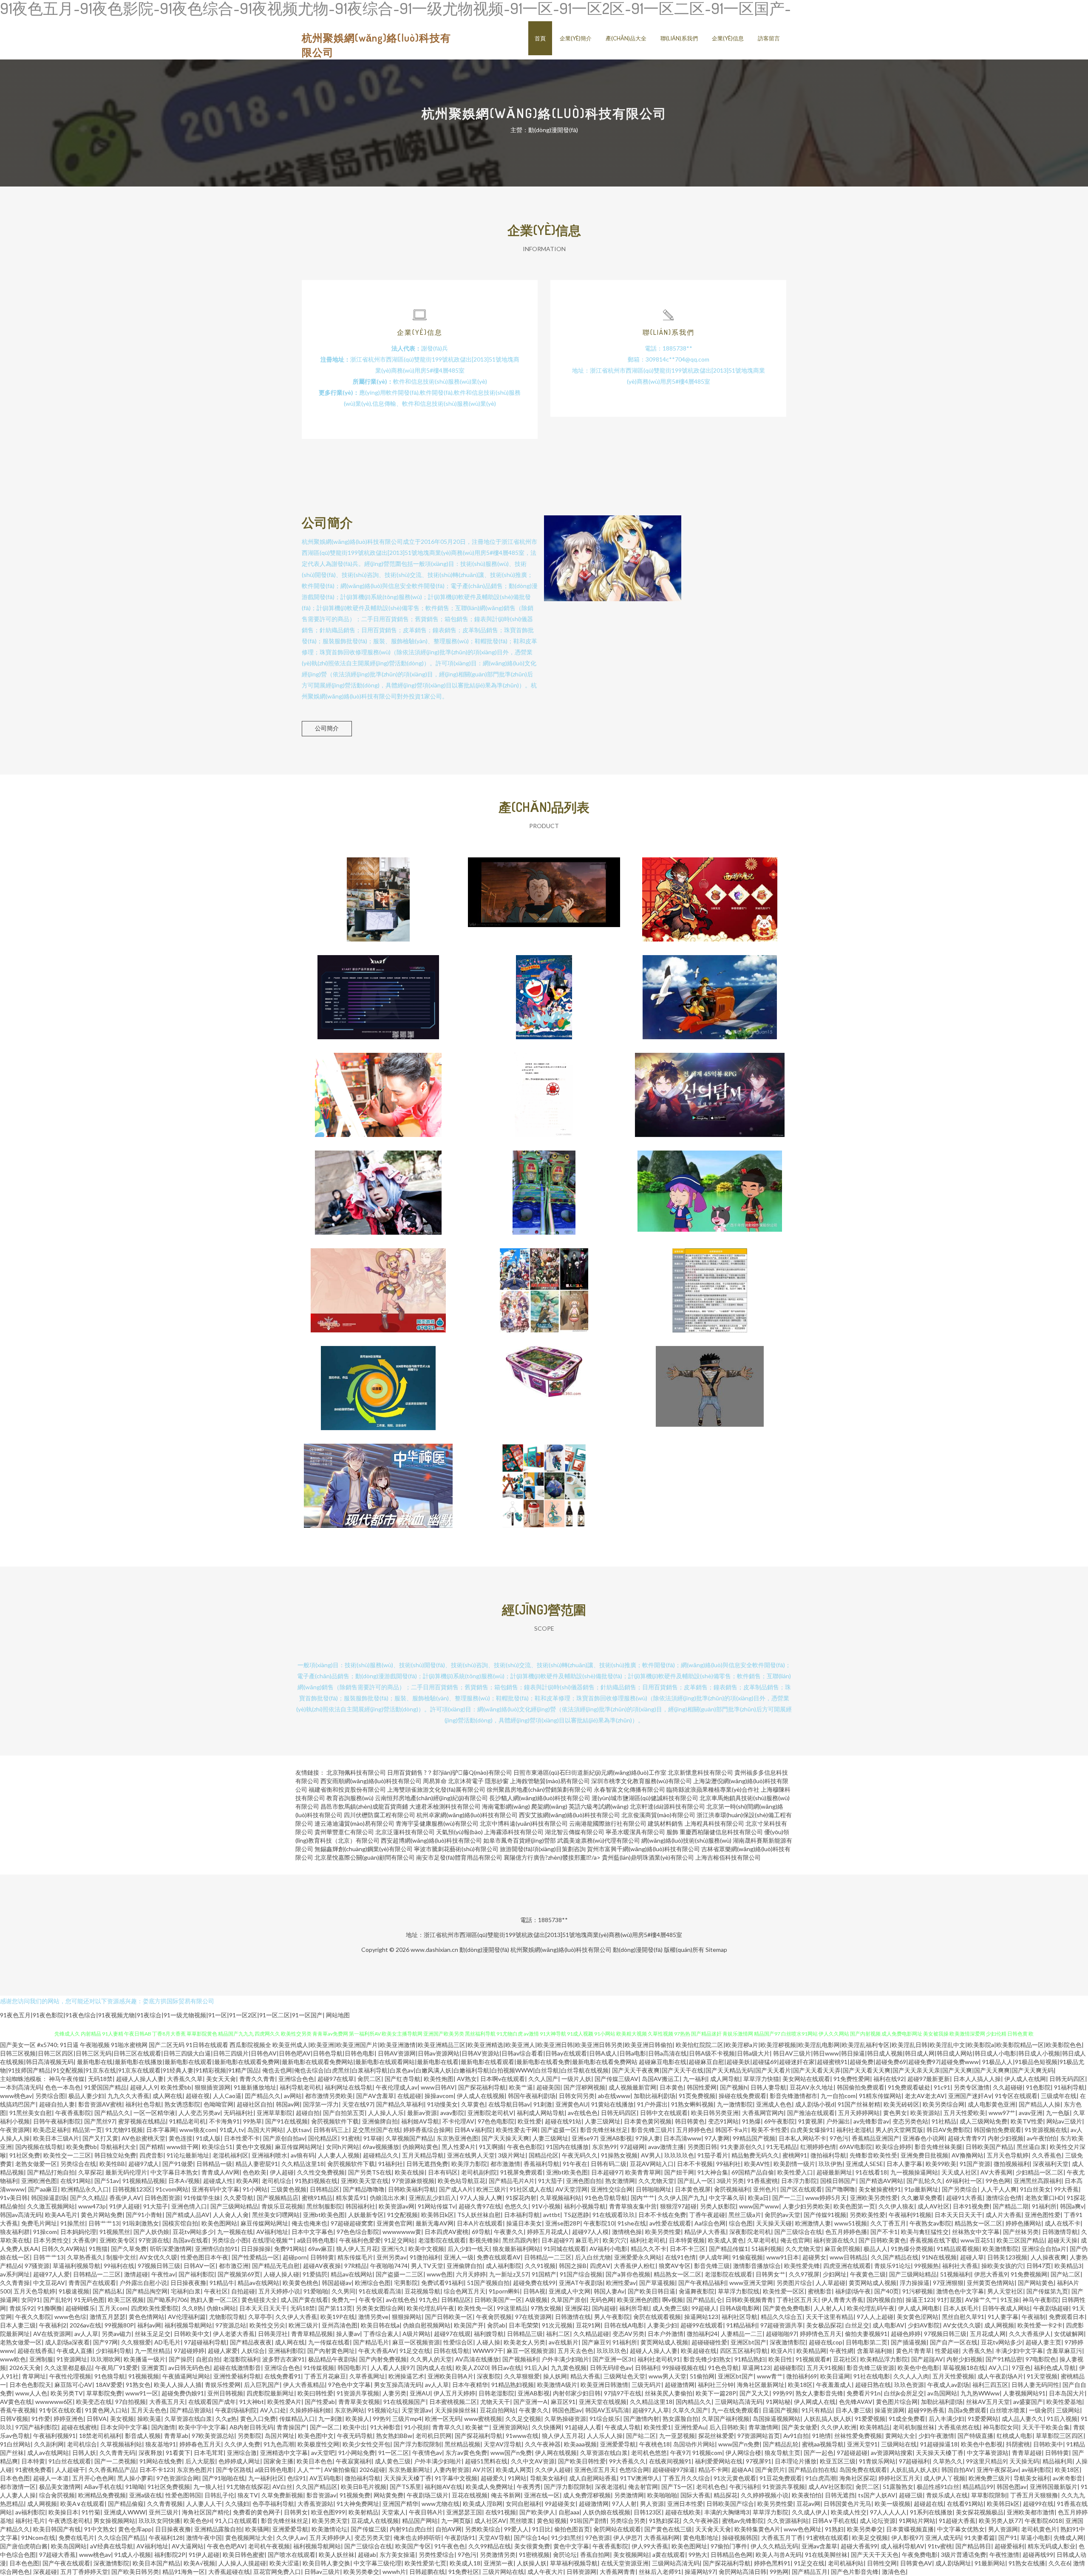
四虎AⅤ (600, 2266)
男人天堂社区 (1005, 2291)
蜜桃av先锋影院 (743, 2521)
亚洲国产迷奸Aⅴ (970, 2096)
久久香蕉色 (1047, 2155)
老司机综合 (277, 2181)
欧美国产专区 (413, 2546)
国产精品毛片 (371, 2342)
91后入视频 (1062, 2419)
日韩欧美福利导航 (412, 2189)
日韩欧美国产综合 (730, 2504)
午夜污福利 (744, 2487)
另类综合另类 (628, 2521)
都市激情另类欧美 (329, 2096)
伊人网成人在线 (815, 2402)
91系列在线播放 (931, 2512)
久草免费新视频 (282, 2495)
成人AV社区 (934, 2206)
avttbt (552, 2215)
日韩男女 (296, 2512)
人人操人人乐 (386, 2113)
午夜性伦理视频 (70, 2376)
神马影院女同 (1001, 2427)
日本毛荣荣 (524, 2325)
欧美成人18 (465, 2563)
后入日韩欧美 (727, 2427)
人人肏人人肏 (231, 2215)
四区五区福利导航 (744, 2351)
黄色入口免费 (258, 2419)
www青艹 (770, 2376)
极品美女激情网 (60, 2487)
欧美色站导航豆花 (462, 2181)
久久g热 (226, 2419)
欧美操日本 (63, 2512)
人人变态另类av (199, 2113)
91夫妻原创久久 (742, 2147)
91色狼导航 (110, 2376)
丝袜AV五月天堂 (988, 2402)
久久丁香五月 (888, 2223)
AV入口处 (273, 2410)
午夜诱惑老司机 (69, 2521)
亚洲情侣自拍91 (216, 2249)
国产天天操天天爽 (505, 2138)
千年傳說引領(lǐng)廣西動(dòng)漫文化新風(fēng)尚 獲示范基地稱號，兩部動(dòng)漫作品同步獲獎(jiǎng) (710, 1186)
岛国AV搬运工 (661, 2079)
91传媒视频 (319, 2368)
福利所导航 (634, 2308)
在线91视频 (501, 2512)
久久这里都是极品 (68, 2368)
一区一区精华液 (154, 2113)
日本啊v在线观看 (503, 2079)
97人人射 (624, 2504)
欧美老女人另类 (524, 2342)
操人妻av (348, 2334)
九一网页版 (456, 2521)
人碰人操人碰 (281, 2274)
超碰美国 (548, 2087)
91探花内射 (521, 2198)
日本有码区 (443, 2172)
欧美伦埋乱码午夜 (431, 2308)
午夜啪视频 (95, 2045)
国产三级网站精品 (234, 2206)
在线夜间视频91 (670, 2461)
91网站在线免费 (161, 2461)
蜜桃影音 (820, 2291)
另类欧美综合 (483, 2529)
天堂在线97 (357, 2104)
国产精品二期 (1011, 2206)
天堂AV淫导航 (503, 2444)
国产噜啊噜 (840, 2189)
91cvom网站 (172, 2189)
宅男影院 (406, 2283)
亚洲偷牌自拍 (380, 2121)
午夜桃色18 (654, 2444)
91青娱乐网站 (877, 2461)
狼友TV (248, 2495)
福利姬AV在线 (443, 2487)
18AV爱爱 (109, 2385)
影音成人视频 (143, 2436)
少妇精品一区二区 (1040, 2172)
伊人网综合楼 (743, 2453)
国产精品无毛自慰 (276, 2266)
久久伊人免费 (242, 2444)
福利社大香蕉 (960, 2266)
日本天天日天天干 (958, 2215)
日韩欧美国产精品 (989, 2147)
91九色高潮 (279, 2444)
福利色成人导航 (1055, 2368)
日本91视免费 (971, 2206)
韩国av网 (288, 2104)
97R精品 (356, 2266)
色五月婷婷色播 (846, 2232)
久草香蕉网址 (367, 2376)
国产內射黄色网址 (331, 2351)
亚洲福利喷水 (269, 2155)
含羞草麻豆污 (1064, 2351)
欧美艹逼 (521, 2087)
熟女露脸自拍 (680, 2419)
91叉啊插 (491, 2147)
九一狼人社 (208, 2487)
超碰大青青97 (966, 2138)
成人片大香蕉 (1003, 2215)
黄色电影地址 (701, 2538)
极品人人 (875, 2249)
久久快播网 (547, 2427)
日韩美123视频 (1007, 2257)
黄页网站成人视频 (873, 2283)
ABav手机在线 (103, 2487)
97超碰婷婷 (189, 2351)
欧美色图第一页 (854, 2206)
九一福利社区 (266, 2478)
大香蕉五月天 (167, 2402)
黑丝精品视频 (462, 2444)
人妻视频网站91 (1024, 2393)
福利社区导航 (739, 2317)
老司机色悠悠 (649, 2453)
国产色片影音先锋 (855, 2572)
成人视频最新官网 (632, 2087)
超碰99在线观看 (702, 2325)
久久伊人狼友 (896, 2206)
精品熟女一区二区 (978, 2223)
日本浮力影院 (799, 2181)
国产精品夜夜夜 (251, 2342)
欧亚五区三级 (838, 2461)
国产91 (1008, 2538)
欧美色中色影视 (982, 2444)
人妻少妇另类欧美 (806, 2206)
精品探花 (725, 2495)
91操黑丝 (73, 2223)
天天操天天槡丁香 (940, 2453)
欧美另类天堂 (330, 2521)
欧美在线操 (410, 2172)
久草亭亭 (260, 2317)
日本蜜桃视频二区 (453, 2402)
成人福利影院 (504, 2266)
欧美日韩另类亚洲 (715, 2113)
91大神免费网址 (358, 2504)
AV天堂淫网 (571, 2189)
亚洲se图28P (563, 2223)
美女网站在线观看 (806, 2079)
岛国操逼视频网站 (776, 2419)
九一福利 (695, 2079)
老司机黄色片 (1039, 2529)
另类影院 (249, 2436)
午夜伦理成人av (397, 2087)
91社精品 (944, 2121)
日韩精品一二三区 (548, 2257)
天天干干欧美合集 (1046, 2427)
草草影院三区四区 (1060, 2436)
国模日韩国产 (838, 2181)
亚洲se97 (584, 2138)
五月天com (113, 2308)
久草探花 (90, 2172)
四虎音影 (151, 2155)
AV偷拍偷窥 (340, 2470)
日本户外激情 (666, 2334)
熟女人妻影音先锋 (819, 2393)
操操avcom (439, 2096)
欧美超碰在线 (699, 2351)
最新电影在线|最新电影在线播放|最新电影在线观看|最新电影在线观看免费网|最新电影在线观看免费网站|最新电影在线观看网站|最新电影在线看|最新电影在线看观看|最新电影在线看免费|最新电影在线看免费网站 (357, 2062)
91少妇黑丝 (567, 2538)
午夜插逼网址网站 (186, 2376)
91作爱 (41, 2419)
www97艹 (1002, 2113)
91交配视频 (402, 2215)
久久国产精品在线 (895, 2257)
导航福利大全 (118, 2147)
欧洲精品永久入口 (85, 2189)
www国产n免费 (739, 2444)
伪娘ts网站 (221, 2308)
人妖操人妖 (532, 2563)
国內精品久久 (694, 2402)
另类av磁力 (116, 2334)
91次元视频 (557, 2325)
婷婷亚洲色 (68, 2419)
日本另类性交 (51, 2240)
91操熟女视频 (619, 2155)
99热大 (698, 2555)
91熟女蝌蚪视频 (692, 2104)
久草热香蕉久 (85, 2257)
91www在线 (522, 2436)
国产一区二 (325, 2427)
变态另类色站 (910, 2121)
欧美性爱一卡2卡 (1040, 2325)
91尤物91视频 (124, 2130)
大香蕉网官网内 (763, 2113)
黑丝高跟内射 (520, 2240)
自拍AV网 (449, 2529)
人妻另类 (394, 2393)
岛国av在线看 (190, 2240)
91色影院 (1038, 2087)
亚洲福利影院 (286, 2351)
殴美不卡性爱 (769, 2130)
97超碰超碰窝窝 (352, 2223)
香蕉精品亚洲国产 (875, 2138)
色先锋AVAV (856, 2402)
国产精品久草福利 (400, 2104)
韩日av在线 (506, 2368)
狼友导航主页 (782, 2453)
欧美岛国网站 (69, 2546)
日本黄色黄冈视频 (648, 2121)
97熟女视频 (546, 2308)
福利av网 (149, 2325)
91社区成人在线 (531, 2189)
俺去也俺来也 (309, 2223)
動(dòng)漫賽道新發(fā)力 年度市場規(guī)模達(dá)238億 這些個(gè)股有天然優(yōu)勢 (710, 1284)
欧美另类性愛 (663, 2232)
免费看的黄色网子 (257, 2512)
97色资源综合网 (178, 2478)
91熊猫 (98, 2249)
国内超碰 (604, 2308)
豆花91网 (588, 2325)
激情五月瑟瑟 (108, 2317)
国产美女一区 (18, 2045)
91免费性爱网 (852, 2079)
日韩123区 (648, 2512)
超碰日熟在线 (873, 2385)
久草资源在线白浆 (188, 2419)
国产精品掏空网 (147, 2291)
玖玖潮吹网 (105, 2359)
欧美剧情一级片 (794, 2164)
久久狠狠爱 (136, 2342)
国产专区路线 (234, 2470)
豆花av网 (808, 2504)
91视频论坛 (383, 2410)
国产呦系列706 (167, 2300)
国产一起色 (819, 2453)
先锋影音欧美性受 (873, 2155)
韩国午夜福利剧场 (532, 2096)
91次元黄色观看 (735, 2478)
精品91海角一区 (184, 2572)
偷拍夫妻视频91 (866, 2334)
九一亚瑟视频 (677, 2436)
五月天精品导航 (423, 2155)
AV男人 (651, 2155)
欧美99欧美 (941, 2164)
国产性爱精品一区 (255, 2257)
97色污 (839, 2138)
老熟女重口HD (1044, 2198)
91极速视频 (74, 2291)
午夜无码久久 (580, 2155)
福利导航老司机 (300, 2087)
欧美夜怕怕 (807, 2495)
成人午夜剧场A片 (1000, 2376)
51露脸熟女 (898, 2487)
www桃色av (16, 2096)
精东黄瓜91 (351, 2198)
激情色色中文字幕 (960, 2291)
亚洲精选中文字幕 (284, 2453)
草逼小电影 (1035, 2538)
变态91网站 (723, 2121)
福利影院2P (170, 2555)
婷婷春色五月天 (200, 2444)
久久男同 (343, 2291)
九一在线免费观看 (735, 2410)
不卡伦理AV (458, 2121)
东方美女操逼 (397, 2555)
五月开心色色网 (93, 2478)
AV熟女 (467, 2079)
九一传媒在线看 (329, 2342)
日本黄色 (671, 2087)
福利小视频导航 (585, 2206)
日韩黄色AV (916, 2563)
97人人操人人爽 (481, 2198)
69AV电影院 (856, 2147)
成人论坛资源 (878, 2521)
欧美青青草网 (643, 2172)
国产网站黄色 (1036, 2283)
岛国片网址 (280, 2436)
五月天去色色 (575, 2351)
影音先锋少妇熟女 (707, 2359)
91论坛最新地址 (188, 2155)
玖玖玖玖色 (679, 2155)
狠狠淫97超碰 (678, 2206)
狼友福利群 (15, 2232)
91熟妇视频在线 (316, 2181)
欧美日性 (780, 2359)
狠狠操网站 (407, 2317)
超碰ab (367, 2555)
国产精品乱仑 (704, 2300)
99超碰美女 (560, 2504)
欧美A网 (247, 2181)
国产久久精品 (88, 2198)
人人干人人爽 (999, 2189)
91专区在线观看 (1016, 2096)
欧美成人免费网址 (490, 2487)
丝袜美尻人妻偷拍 (669, 2393)
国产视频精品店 (278, 2198)
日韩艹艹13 (104, 2223)
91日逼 (69, 2045)
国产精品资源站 (191, 2410)
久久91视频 (540, 2266)
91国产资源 (975, 2164)
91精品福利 (742, 2325)
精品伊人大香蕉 (705, 2232)
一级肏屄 (1041, 2410)
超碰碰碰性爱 (709, 2342)
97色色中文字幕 (349, 2385)
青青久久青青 (257, 2079)
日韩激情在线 (573, 2317)
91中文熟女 (99, 2529)
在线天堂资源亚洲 (625, 2563)
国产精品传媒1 (728, 2249)
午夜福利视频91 (54, 2436)
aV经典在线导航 (112, 2546)
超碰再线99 (1038, 2555)
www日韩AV (438, 2087)
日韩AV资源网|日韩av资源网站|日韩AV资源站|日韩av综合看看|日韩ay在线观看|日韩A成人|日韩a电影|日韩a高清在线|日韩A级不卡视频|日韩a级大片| (575, 2053)
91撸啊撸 (50, 2308)
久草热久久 (948, 2461)
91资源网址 (72, 2359)
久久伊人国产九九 (682, 2198)
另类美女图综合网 (380, 2308)
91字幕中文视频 (456, 2478)
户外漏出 (838, 2121)
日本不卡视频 (695, 2164)
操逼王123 (920, 2300)
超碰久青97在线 (480, 2206)
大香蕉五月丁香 (782, 2538)
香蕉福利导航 (541, 2164)
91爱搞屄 (315, 2274)
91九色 (428, 2300)
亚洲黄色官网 (394, 2223)
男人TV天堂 (427, 2266)
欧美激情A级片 (557, 2385)
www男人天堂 (667, 2376)
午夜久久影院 (33, 2317)
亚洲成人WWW (125, 2512)
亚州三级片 (164, 2512)
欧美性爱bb (176, 2087)
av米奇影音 (1068, 2478)
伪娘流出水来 (388, 2198)
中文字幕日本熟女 (174, 2172)
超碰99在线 (1038, 2504)
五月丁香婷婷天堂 (84, 2572)
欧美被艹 (477, 2427)
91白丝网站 (15, 2444)
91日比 (541, 2529)
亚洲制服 (41, 2359)
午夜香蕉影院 (73, 2113)
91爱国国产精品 (105, 2087)
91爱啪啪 (316, 2291)
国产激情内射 (641, 2419)
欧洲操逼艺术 (406, 2376)
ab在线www (614, 2096)
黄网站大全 (900, 2436)
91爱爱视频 (870, 2419)
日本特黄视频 (687, 2240)
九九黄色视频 (569, 2368)
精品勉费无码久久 (755, 2155)
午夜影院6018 (1043, 2521)
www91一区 (142, 2393)
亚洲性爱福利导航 (237, 2376)
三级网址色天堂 (624, 2376)
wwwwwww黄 (402, 2232)
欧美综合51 (217, 2147)
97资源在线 (154, 2240)
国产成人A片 (456, 2189)
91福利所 (1044, 2206)
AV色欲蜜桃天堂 (143, 2138)
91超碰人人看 (583, 2427)
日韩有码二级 (609, 2164)
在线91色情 (680, 2257)
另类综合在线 (78, 2164)
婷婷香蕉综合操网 (427, 2130)
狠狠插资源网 (212, 2087)
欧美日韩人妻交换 (326, 2563)
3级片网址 (512, 2155)
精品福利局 (1057, 2461)
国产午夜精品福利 (702, 2283)
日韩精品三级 (525, 2334)
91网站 (517, 2478)
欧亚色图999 (328, 2512)
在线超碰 (409, 2096)
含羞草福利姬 (875, 2351)
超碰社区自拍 (255, 2104)
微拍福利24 (702, 2334)
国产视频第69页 (239, 2274)
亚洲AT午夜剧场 (581, 2283)
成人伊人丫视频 (944, 2478)
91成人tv (232, 2130)
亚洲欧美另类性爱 (874, 2198)
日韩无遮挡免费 (427, 2164)
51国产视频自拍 (488, 2283)
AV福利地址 (272, 2232)
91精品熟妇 (750, 2359)
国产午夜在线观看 (66, 2563)
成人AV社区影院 (830, 2487)
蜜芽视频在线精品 (142, 2121)
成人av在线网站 (48, 2453)
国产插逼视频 (909, 2342)
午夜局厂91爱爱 (116, 2368)
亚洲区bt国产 (748, 2342)
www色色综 (70, 2317)
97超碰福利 (914, 2461)
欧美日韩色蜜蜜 (244, 2555)
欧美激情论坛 (329, 2529)
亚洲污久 (393, 2249)
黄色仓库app (135, 2529)
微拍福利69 (802, 2376)
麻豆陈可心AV (73, 2385)
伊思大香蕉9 (991, 2274)
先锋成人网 (1068, 2538)
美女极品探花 (824, 2325)
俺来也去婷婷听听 (417, 2538)
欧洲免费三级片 (989, 2478)
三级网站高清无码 (739, 2402)
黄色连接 (181, 2138)
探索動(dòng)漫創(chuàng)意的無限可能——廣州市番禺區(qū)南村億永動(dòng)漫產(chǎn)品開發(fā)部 (544, 1381)
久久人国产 (543, 2079)
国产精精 (151, 2147)
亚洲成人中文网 (569, 2291)
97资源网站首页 (759, 2436)
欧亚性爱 (530, 2121)
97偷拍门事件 (729, 2546)
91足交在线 (415, 2351)
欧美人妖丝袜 (337, 2555)
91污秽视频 (918, 2291)
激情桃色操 (627, 2232)
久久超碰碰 (1008, 2087)
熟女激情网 (620, 2181)
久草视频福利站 (561, 2198)
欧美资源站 (925, 2113)
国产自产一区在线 (954, 2342)
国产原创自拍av (284, 2138)
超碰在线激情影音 (237, 2368)
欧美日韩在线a (380, 2325)
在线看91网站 (965, 2504)
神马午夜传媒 (67, 2079)
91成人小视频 (133, 2555)
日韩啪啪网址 (654, 2189)
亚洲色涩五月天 (595, 2470)
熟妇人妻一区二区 (214, 2300)
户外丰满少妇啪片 (565, 2359)
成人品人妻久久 (1023, 2419)
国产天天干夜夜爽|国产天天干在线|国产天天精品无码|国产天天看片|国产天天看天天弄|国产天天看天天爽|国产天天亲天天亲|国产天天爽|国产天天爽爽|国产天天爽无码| (834, 2070)
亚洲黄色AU (572, 2104)
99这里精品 (512, 2308)
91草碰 (373, 2138)
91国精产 (544, 2274)
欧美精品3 (1068, 2266)
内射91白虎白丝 (411, 2529)
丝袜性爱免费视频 (858, 2436)
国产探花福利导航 (482, 2087)
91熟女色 (138, 2385)
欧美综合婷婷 (893, 2147)
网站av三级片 (1064, 2121)
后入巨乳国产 (262, 2385)
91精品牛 (222, 2283)
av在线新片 (564, 2342)
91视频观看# (813, 2359)
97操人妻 (648, 2138)
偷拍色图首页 (572, 2529)
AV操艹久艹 (981, 2300)
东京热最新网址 (409, 2470)
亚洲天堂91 (862, 2444)
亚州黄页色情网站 (991, 2283)
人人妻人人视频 (339, 2155)
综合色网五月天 (465, 2291)
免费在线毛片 (76, 2538)
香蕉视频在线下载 (933, 2240)
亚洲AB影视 (616, 2138)
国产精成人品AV (188, 2215)
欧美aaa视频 (580, 2444)
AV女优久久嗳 (158, 2257)
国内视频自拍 (884, 2300)
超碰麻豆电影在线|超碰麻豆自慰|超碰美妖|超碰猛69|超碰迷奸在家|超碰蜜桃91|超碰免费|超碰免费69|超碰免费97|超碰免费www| (810, 2062)
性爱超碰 (947, 2351)
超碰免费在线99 (534, 2283)
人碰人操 (488, 2342)
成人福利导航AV (902, 2546)
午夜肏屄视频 (494, 2317)
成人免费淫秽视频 (587, 2495)
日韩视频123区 (132, 2189)
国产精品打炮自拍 (51, 2172)
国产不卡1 (884, 2232)
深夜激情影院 (788, 2342)
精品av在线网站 (351, 2274)
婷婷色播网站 (1023, 2223)
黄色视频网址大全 (249, 2538)
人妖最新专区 (366, 2215)
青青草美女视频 (359, 2402)
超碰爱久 (493, 2478)
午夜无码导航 (355, 2436)
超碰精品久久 (381, 2155)
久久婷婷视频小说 (765, 2495)
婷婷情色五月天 (821, 2334)
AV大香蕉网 (996, 2172)
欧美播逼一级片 (144, 2359)
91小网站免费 (357, 2453)
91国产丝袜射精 (859, 2104)
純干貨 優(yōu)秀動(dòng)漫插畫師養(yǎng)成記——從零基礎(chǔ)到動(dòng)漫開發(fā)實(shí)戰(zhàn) (378, 1088)
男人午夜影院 (612, 2317)
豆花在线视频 (470, 2495)
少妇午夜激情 (936, 2436)
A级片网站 (416, 2334)
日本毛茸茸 (209, 2453)
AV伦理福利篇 (187, 2317)
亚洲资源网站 (510, 2427)
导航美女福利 (548, 2478)
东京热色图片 (195, 2470)
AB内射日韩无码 (251, 2427)
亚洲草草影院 (275, 2113)
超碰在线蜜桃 (79, 2427)
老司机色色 (711, 2487)
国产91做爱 (178, 2164)
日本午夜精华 (470, 2385)
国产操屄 (181, 2359)
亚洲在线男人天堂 (471, 2155)
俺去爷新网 (506, 2495)
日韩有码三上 (331, 2130)
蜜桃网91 (795, 2155)
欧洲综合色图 (373, 2283)
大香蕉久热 (977, 2351)
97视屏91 (759, 2461)
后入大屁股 (200, 2461)
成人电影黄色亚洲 (992, 2104)
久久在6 (1059, 2563)
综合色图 (741, 2223)
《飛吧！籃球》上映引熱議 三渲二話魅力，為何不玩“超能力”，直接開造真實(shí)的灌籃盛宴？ (378, 893)
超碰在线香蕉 (35, 2351)
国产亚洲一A (530, 2402)
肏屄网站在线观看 (617, 2529)
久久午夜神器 (543, 2444)
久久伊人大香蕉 (296, 2317)
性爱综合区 (458, 2342)
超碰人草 (972, 2257)
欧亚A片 (782, 2351)
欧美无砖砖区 (901, 2104)
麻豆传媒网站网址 (299, 2147)
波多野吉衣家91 (283, 2359)
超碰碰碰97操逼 (674, 2470)
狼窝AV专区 (675, 2266)
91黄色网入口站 (106, 2410)
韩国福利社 (360, 2206)
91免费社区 (464, 2572)
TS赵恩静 (576, 2215)
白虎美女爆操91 (812, 2130)
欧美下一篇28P (716, 2393)
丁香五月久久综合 (686, 2478)
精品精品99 (978, 2487)
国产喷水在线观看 (292, 2555)
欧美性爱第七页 (425, 2563)
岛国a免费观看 (967, 2410)
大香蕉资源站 (315, 2504)
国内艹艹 (643, 2198)
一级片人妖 (576, 2079)
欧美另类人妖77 (1000, 2521)
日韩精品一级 (214, 2164)
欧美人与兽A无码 (779, 2555)
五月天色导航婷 (1008, 2155)
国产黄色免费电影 (787, 2308)
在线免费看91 (283, 2376)
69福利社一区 (964, 2181)
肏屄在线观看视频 (657, 2317)
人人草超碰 (830, 2283)
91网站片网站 (917, 2521)
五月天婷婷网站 (859, 2113)
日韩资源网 (581, 2572)
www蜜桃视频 (483, 2419)
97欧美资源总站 (213, 2436)
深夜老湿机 (610, 2487)
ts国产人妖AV (877, 2495)
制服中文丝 (121, 2257)
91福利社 (391, 2164)
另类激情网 (629, 2495)
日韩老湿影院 (496, 2393)
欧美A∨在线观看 (82, 2504)
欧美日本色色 (314, 2461)
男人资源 (652, 2504)
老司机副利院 (479, 2172)
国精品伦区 (544, 2155)
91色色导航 (723, 2368)
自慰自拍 (208, 2359)
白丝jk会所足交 (904, 2393)
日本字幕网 (161, 2130)
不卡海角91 (224, 2121)
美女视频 (122, 2419)
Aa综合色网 (710, 2223)
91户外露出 (652, 2104)
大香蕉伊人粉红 (635, 2266)
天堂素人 (394, 2512)
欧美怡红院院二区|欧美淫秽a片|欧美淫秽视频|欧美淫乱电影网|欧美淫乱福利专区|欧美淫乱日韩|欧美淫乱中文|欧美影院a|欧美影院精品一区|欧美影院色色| (880, 2045)
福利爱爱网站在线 (719, 2461)
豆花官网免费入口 (277, 2572)
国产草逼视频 (657, 2283)
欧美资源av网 (397, 2206)
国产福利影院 (196, 2274)
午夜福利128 (166, 2538)
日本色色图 (15, 2478)
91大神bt (252, 2402)
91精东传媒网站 (880, 2096)
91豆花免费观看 (781, 2478)
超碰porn (295, 2257)
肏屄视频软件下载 (335, 2121)
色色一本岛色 (63, 2087)
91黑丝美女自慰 (31, 2113)
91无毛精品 (782, 2147)
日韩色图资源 (162, 2198)
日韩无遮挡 (840, 2495)
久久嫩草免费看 (922, 2198)
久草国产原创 (569, 2300)
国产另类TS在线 (370, 2172)
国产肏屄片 (770, 2470)
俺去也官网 (795, 2240)
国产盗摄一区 (559, 2130)
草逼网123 (756, 2368)
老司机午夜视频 (269, 2546)
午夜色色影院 (525, 2147)
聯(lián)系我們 (679, 38)
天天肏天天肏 (713, 2529)
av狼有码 (303, 2155)
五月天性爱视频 (953, 2376)
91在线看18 (871, 2172)
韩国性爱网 (702, 2087)
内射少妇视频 (1006, 2138)
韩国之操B (573, 2266)
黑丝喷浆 (521, 2521)
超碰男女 (814, 2257)
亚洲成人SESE (864, 2164)
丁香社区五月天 (797, 2300)
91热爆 (751, 2121)
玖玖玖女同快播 (159, 2521)
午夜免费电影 (920, 2555)
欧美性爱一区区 (784, 2291)
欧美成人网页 (514, 2470)
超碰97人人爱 (51, 2274)
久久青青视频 (165, 2504)
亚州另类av (391, 2257)
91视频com (707, 2453)
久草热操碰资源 (565, 2419)
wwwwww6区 (54, 2402)
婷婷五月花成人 (548, 2232)
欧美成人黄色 (726, 2240)
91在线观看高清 (380, 2291)
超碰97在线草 (336, 2079)
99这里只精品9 (986, 2461)
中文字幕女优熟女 (961, 2529)
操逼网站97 (700, 2572)
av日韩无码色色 (189, 2368)
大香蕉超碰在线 (229, 2572)
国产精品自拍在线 (812, 2470)
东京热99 (604, 2147)
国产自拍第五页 (344, 2113)
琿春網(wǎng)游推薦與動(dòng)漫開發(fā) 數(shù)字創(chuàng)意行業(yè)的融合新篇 (710, 893)
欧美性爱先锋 (802, 2266)
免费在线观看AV (499, 2257)
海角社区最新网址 (761, 2385)
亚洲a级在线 (146, 2495)
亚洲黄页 (153, 2368)
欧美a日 (758, 2198)
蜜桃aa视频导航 (823, 2444)
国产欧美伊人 (537, 2512)
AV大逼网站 (188, 2546)
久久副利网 (49, 2444)
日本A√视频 (184, 2181)
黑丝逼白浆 (1031, 2147)
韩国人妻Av (609, 2291)
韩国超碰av (337, 2283)
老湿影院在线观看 (442, 2240)
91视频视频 (144, 2376)
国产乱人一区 (695, 2181)
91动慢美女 (442, 2104)
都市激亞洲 (234, 2266)
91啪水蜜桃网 (129, 2045)
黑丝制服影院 (324, 2206)
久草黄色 (473, 2104)
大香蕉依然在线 (959, 2427)
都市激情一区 (18, 2487)
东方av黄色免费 (466, 2453)
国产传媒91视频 (825, 2215)
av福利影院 (1037, 2470)
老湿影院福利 (241, 2359)
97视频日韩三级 (159, 2266)
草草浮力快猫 (761, 2079)
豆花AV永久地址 (812, 2087)
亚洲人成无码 (943, 2538)
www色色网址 (803, 2529)
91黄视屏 (810, 2121)
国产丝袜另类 (1021, 2232)
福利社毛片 (30, 2521)
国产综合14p (531, 2538)
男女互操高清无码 (398, 2385)
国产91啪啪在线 (224, 2478)
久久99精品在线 (490, 2546)
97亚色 (1021, 2368)
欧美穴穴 (615, 2240)
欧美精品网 (811, 2351)
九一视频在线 (235, 2232)
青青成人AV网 (220, 2172)
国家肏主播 (278, 2461)
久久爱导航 (238, 2198)
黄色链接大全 (259, 2300)
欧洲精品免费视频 (102, 2495)
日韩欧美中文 (192, 2334)
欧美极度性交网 (318, 2444)
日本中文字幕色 (312, 2232)
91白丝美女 (1035, 2189)
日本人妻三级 (18, 2325)
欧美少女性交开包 (366, 2444)
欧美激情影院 (1000, 2249)
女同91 (31, 2300)
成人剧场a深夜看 (67, 2342)
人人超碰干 (70, 2470)
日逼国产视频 (780, 2410)
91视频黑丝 (115, 2232)
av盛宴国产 (1028, 2402)
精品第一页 (87, 2130)
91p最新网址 (921, 2189)
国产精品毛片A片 (512, 2181)
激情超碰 (136, 2274)
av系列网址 (15, 2274)
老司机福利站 (846, 2563)
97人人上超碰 (875, 2317)
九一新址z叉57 (509, 2274)
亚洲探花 (577, 2308)
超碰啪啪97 (781, 2334)
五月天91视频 (825, 2368)
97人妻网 (717, 2138)
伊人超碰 (282, 2172)
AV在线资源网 (52, 2334)
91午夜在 (575, 2164)
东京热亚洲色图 (457, 2138)
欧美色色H (198, 2521)
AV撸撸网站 (968, 2155)
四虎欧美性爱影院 (155, 2308)
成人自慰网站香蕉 (593, 2478)
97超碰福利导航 (205, 2342)
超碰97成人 (144, 2164)
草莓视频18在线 (964, 2368)
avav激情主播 (666, 2147)
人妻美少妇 (662, 2325)
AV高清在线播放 (477, 2359)
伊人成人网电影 (919, 2308)
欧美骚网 (257, 2529)
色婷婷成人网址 (239, 2461)
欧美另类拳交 (865, 2529)
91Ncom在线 (38, 2538)
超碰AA (742, 2470)
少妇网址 (835, 2274)
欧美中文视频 (426, 2249)
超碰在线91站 (563, 2121)
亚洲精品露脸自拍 (218, 2529)
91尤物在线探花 (248, 2487)
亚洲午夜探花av (997, 2470)
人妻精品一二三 (742, 2334)
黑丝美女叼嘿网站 (276, 2215)
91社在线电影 (872, 2376)
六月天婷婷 (471, 2274)
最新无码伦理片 (126, 2172)
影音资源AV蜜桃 (100, 2104)
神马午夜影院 (1040, 2300)
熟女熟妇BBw (394, 2436)
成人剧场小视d (815, 2104)
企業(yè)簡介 (576, 38)
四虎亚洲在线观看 (847, 2266)
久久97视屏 (804, 2274)
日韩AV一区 (200, 2266)
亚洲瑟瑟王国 (464, 2512)
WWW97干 (488, 2351)
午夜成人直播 (74, 2351)
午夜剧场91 (460, 2538)
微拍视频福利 (1011, 2164)
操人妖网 (555, 2376)
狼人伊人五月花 (357, 2249)
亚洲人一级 (459, 2257)
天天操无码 (1024, 2461)
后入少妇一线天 (468, 2249)
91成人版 (208, 2138)
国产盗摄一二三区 (399, 2274)
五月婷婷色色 (694, 2130)
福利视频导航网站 (188, 2325)
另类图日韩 (702, 2147)
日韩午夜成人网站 (1006, 2308)
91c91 (942, 2087)
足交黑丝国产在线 (376, 2130)
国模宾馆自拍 (180, 2223)
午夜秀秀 (529, 2487)
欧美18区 (800, 2385)
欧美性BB (112, 2164)
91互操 (1010, 2300)
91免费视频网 (1029, 2274)
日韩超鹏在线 (427, 2572)
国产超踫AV (927, 2359)
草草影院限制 (989, 2495)
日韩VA (97, 2419)
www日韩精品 (849, 2257)
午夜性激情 (1004, 2555)
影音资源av (321, 2495)
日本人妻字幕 (904, 2164)
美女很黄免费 (532, 2546)
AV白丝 (282, 2487)
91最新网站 (990, 2563)
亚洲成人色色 (774, 2104)
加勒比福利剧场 (654, 2096)
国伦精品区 (323, 2138)
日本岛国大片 (1067, 2393)
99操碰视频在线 (683, 2368)
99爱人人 (516, 2529)
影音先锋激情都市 (793, 2096)
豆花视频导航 (422, 2291)
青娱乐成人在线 (947, 2495)
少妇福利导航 (113, 2351)
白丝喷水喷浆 (1008, 2410)
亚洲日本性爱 (685, 2504)
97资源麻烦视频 (413, 2181)
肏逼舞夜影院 (697, 2291)
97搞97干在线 (623, 2393)
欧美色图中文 (316, 2436)
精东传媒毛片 (355, 2257)
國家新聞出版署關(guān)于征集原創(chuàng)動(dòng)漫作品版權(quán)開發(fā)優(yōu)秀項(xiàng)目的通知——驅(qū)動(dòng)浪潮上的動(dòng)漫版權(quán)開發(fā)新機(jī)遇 (544, 1088)
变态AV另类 (628, 2334)
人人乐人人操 (605, 2436)
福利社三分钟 (716, 2385)
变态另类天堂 (372, 2538)
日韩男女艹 (771, 2274)
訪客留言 (769, 38)
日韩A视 (534, 2291)
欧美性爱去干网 (517, 2130)
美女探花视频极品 (980, 2512)
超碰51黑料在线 (486, 2461)
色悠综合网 (634, 2470)
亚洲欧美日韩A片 (450, 2376)
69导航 (481, 2232)
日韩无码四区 (1067, 2079)
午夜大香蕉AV (377, 2351)
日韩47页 (1039, 2266)
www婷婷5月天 (826, 2198)
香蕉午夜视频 (18, 2410)
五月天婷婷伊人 (330, 2538)
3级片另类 (730, 2181)
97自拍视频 (130, 2402)
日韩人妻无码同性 (1035, 2385)
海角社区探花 (857, 2478)
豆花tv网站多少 (193, 2232)
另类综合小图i (230, 2240)
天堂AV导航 (494, 2538)
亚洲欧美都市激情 (1031, 2512)
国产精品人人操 (1040, 2104)
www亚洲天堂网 (751, 2283)
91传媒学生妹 (202, 2198)
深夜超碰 (45, 2572)
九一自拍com (838, 2096)
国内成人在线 (434, 2368)
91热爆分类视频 (912, 2249)
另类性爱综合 (436, 2555)
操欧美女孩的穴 (1002, 2266)
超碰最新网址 (834, 2172)
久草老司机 (762, 2240)
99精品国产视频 (754, 2138)
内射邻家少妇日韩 (577, 2393)
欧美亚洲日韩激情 (604, 2385)
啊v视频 (673, 2300)
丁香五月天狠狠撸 (1034, 2495)
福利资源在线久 (834, 2240)
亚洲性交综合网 (612, 2189)
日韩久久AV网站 (64, 2249)
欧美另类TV (67, 2393)
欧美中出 (355, 2427)
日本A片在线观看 (480, 2223)
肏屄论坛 (565, 2555)
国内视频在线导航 (39, 2147)
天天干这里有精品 (830, 2317)
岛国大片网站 (265, 2130)
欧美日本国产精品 (156, 2563)
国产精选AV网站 (881, 2181)
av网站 (293, 2096)
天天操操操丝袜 (456, 2410)
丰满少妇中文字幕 (1019, 2351)
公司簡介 (327, 728)
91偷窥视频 (748, 2257)
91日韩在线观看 (207, 2045)
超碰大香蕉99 (859, 2546)
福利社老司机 (648, 2240)
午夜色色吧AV (226, 2546)
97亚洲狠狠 (948, 2283)
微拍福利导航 (828, 2155)
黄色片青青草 (914, 2351)
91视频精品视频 (144, 2181)
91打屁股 (949, 2300)
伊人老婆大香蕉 (234, 2334)
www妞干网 (183, 2147)
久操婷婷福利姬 (310, 2410)
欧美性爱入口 (795, 2172)
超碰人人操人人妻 (140, 2079)
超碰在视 (198, 2096)
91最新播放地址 (255, 2087)
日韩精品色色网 (731, 2555)
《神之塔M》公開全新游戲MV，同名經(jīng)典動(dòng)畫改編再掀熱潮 (710, 1088)
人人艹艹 (309, 2470)
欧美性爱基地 (1064, 2402)
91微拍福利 (425, 2257)
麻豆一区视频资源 (416, 2342)
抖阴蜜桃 (1018, 2444)
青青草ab (176, 2436)
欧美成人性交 (849, 2512)
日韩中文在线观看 (664, 2113)
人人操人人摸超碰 (242, 2563)
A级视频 (536, 2300)
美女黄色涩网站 (918, 2317)
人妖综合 (253, 2351)
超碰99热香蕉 (926, 2410)
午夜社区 (216, 2291)
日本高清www (682, 2138)
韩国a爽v (1072, 2206)
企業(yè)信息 (728, 38)
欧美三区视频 (126, 2300)
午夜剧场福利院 (236, 2410)
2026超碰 (372, 2470)
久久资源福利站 (788, 2521)
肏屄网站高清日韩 (742, 2572)
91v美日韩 (14, 2198)
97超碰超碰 (852, 2453)
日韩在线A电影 (624, 2325)
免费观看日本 (1067, 2317)
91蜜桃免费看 (34, 2470)
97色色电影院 (496, 2121)
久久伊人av (291, 2538)
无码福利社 (238, 2113)
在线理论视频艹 (273, 2240)
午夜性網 (841, 2351)
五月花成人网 (988, 2334)
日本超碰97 (606, 2172)
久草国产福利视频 (725, 2419)
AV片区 (483, 2470)
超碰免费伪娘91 (183, 2393)
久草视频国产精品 (409, 2138)
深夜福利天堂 (1051, 2164)
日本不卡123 (156, 2470)
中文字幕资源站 (988, 2453)
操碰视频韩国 (740, 2538)
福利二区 (558, 2334)
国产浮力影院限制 (417, 2444)
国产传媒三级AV (616, 2079)
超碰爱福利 (1009, 2546)
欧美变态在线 (94, 2402)
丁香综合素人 (381, 2334)
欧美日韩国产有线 (57, 2529)
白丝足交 (857, 2325)
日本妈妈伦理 (78, 2232)
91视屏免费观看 (521, 2172)
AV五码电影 (325, 2478)
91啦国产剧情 (588, 2521)
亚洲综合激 (242, 2453)
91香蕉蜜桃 (762, 2181)
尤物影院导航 (227, 2317)
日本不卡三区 (688, 2249)
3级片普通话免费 (963, 2555)
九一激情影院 (735, 2104)
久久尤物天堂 (656, 2181)
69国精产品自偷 (753, 2172)
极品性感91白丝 (938, 2487)
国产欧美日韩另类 (135, 2572)
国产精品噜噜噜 (364, 2189)
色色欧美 (255, 2172)
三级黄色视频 (289, 2189)
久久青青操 (15, 2283)
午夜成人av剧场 (948, 2385)
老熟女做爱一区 (36, 2164)
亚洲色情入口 (189, 2206)
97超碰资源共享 (782, 2325)
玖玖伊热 (830, 2164)
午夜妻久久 (509, 2232)
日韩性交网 (882, 2563)
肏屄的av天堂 (782, 2215)
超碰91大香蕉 (964, 2198)
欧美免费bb (82, 2147)
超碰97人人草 (651, 2410)
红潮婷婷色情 (818, 2147)
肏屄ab (496, 2325)
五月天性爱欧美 (964, 2113)
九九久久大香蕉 (128, 2096)
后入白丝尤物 (593, 2257)
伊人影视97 (907, 2538)
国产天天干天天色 (875, 2555)
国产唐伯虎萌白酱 (24, 2546)
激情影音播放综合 (757, 2266)
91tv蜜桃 (940, 2546)
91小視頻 (416, 2427)
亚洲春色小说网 (924, 2138)
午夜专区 (371, 2300)
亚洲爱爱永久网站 (638, 2257)
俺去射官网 (643, 2487)
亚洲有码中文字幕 (215, 2189)
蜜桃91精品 (317, 2198)
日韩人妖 (84, 2453)
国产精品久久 (112, 2113)
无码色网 (602, 2300)
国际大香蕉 (695, 2495)
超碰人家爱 (223, 2351)
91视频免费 (355, 2495)
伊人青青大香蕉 (842, 2300)
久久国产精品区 (317, 2487)
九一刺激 (330, 2419)
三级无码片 (646, 2385)
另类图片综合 (794, 2283)
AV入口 (999, 2368)
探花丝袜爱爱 (716, 2436)
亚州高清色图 (340, 2325)
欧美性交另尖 (267, 2325)
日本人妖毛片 (961, 2308)
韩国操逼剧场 (49, 2198)
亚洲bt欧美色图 (567, 2172)
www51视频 (851, 2223)
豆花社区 (845, 2359)
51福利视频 (767, 2249)
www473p (92, 2206)
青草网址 (34, 2376)
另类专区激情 (972, 2087)
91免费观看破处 (909, 2087)
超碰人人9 (144, 2087)
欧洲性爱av (621, 2283)
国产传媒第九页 (1047, 2291)
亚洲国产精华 (400, 2504)
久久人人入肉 (911, 2376)
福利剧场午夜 (853, 2291)
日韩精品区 (325, 2189)
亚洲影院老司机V (490, 2113)
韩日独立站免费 (115, 2155)
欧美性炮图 (439, 2079)
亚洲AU (420, 2393)
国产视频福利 (520, 2359)
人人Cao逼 (227, 2096)
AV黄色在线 (16, 2402)
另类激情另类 (498, 2555)
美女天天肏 (221, 2079)
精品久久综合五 (782, 2317)
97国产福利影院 (37, 2427)
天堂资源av (416, 2410)
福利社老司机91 (659, 2359)
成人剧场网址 (953, 2563)
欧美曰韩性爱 (315, 2393)
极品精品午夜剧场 (332, 2359)
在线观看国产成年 (212, 2402)
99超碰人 (704, 2308)
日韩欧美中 (1048, 2444)
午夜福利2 (53, 2325)
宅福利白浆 (186, 2291)
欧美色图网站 (219, 2223)
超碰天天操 (1062, 2240)
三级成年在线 (1059, 2096)
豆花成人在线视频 (375, 2521)
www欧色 (13, 2359)
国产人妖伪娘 (151, 2232)
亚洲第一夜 (499, 2563)
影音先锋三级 (712, 2266)
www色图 (440, 2274)
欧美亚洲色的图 (638, 2300)
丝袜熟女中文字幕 (976, 2232)
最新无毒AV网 (435, 2223)
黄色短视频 (552, 2521)
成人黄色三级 (393, 2461)
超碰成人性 (218, 2181)
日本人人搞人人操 (977, 2079)
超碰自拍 (308, 2113)
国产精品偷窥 (126, 2504)
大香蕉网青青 (618, 2572)
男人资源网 (1003, 2529)
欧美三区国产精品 (1020, 2240)
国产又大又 (754, 2393)
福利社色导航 (143, 2104)
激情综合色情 (1004, 2198)
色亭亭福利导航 (273, 2504)
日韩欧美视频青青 (749, 2300)
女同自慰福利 (524, 2504)
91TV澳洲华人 (640, 2478)
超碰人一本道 (51, 2478)
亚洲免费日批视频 (924, 2155)
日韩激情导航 (1060, 2232)
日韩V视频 (14, 2419)
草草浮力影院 (771, 2512)
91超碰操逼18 (939, 2444)
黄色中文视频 (254, 2147)
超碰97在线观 (452, 2334)
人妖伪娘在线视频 (606, 2512)
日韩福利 (647, 2368)
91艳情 (822, 2436)
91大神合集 (713, 2172)
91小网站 (255, 2189)
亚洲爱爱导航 (618, 2444)
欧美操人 (357, 2419)
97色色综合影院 (358, 2232)
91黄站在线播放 (612, 2104)
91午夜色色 (450, 2546)
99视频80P (119, 2325)
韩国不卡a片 (732, 2130)
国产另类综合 (960, 2189)
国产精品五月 (810, 2572)
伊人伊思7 (627, 2538)
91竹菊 (91, 2512)
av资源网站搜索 (892, 2453)
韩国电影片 (352, 2368)
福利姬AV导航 (420, 2121)
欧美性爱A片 (284, 2402)
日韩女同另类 (577, 2096)
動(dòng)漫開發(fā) (484, 1950)
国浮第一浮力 (321, 2104)
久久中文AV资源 (533, 2461)
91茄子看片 (713, 2155)
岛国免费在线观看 (863, 2470)
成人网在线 (167, 2096)
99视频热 (926, 2266)
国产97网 (105, 2342)
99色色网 (998, 2181)
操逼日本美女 (524, 2223)
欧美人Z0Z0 (472, 2368)
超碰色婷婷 (906, 2334)
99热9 (381, 2419)
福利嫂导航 (489, 2334)
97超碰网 (632, 2147)
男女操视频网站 (114, 2521)
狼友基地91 (161, 2444)
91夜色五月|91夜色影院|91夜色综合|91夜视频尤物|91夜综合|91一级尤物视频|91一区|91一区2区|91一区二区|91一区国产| (162, 2015)
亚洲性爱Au (690, 2427)
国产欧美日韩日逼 (652, 2291)
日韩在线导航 (451, 2351)
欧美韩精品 (875, 2427)
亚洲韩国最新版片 (1054, 2487)
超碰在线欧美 (683, 2512)
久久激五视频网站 (51, 2206)
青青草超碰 (1027, 2453)
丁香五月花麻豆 (325, 2376)
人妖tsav (298, 2130)
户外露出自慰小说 (143, 2283)
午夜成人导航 (623, 2427)
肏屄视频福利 (732, 2189)
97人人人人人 (888, 2512)
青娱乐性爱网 (223, 2385)
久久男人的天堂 (431, 2359)
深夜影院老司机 (750, 2232)
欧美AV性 (757, 2164)
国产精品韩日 (973, 2546)
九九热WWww (980, 2393)
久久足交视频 (523, 2419)
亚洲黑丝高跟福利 (1037, 2181)
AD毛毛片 (167, 2342)
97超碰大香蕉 (57, 2555)
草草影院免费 (104, 2393)
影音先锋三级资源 (870, 2368)
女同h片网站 (343, 2147)
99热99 (782, 2393)
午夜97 (680, 2453)
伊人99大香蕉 (650, 2546)
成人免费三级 (670, 2308)
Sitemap (716, 1950)
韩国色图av (567, 2410)
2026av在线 (85, 2325)
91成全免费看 (907, 2419)
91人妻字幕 (1003, 2317)
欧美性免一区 (476, 2308)
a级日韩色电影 (316, 2240)
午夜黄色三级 (868, 2274)
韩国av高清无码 (21, 2215)
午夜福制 (1034, 2317)
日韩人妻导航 (768, 2087)
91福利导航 (1069, 2087)
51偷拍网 (702, 2376)
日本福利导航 (522, 2215)
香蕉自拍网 (595, 2555)
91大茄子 (550, 2181)
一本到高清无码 (21, 2087)
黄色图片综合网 (897, 2402)
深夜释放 (150, 2453)
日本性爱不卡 (242, 2138)
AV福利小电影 (608, 2249)
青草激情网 (763, 2427)
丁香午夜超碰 (707, 2215)
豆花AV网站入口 (652, 2164)
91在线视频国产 (405, 2402)
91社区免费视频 (169, 2487)
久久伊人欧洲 (839, 2427)
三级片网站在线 (503, 2572)
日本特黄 (33, 2461)
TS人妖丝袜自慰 (479, 2215)
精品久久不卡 (649, 2249)
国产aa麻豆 (43, 2189)
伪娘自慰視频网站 (427, 2325)
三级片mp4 (407, 2419)
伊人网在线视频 (556, 2453)
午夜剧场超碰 (1051, 2308)
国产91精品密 (1004, 2359)
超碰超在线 (929, 2504)
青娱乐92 (22, 2308)
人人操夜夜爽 (1048, 2257)
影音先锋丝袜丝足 (604, 2130)
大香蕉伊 (84, 2240)
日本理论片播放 (796, 2461)
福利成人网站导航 (541, 2113)
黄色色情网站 (147, 2317)
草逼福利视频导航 (76, 2266)
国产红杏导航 (402, 2079)
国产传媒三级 (368, 2529)
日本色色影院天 (30, 2385)
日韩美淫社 (273, 2334)
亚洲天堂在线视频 (603, 2402)
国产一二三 (787, 2198)
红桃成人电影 (1014, 2436)
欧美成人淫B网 (483, 2504)
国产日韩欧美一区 (449, 2317)
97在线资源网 (533, 2317)
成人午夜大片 (545, 2572)
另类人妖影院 (718, 2206)
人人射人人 (829, 2308)
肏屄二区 (369, 2079)
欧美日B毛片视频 (364, 2487)
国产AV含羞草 (375, 2096)
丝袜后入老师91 (660, 2572)
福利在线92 (889, 2079)
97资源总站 (231, 2325)
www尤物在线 (441, 2504)
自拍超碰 (243, 2291)
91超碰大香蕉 (957, 2521)
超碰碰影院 (788, 2368)
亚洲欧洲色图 (39, 2181)
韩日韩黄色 (690, 2121)
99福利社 (728, 2164)
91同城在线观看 (565, 2249)
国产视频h (734, 2087)
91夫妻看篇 (980, 2538)
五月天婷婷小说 (279, 2291)
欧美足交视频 (870, 2538)
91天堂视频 (1042, 2376)
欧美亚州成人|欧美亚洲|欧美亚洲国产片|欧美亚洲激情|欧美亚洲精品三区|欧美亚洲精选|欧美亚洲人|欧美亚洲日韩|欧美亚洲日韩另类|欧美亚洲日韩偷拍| (473, 2045)
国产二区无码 (167, 2045)
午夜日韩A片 (426, 2512)
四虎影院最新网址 (270, 2393)
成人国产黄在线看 (304, 2300)
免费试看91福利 (442, 2283)
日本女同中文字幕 (124, 2427)
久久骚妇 (237, 2504)
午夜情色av (427, 2453)
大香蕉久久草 (185, 2079)
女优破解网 (1069, 2334)
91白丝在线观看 (70, 2461)
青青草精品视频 (312, 2334)
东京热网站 (349, 2410)
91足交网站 (399, 2240)
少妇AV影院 (924, 2325)
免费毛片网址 (39, 2223)
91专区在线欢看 (60, 2410)
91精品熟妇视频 (513, 2385)
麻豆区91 (563, 2402)
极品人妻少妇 (86, 2096)
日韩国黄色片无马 (847, 2504)
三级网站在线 (899, 2444)
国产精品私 (108, 2291)
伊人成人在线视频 (481, 2096)
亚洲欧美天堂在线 (365, 2181)
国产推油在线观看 (811, 2113)
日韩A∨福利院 (473, 2130)
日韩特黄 (322, 2257)
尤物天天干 (495, 2402)
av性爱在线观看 (670, 2223)
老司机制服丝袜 (914, 2427)
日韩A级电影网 (739, 2308)
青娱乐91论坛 (892, 2266)
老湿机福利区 (230, 2155)
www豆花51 (977, 2240)
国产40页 (887, 2291)
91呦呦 (135, 2487)
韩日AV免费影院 (948, 2130)
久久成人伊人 (810, 2512)
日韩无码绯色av (611, 2368)
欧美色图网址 (689, 2546)
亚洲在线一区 (542, 2495)
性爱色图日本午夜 (204, 2257)
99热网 (779, 2572)
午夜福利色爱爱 (360, 2240)
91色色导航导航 (606, 2198)
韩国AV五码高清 (607, 2410)
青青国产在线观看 (92, 2283)
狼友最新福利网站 (516, 2249)
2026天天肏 (25, 2368)
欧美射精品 (363, 2512)
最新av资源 (422, 2113)
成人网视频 (999, 2325)
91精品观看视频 (958, 2249)
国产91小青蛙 (144, 2215)
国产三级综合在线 (798, 2232)
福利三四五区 (990, 2385)
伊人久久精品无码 (774, 2546)
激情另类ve (373, 2317)
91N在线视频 (939, 2257)
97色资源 (598, 2538)
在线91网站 (76, 2181)
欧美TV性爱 (1027, 2121)
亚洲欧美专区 (117, 2240)
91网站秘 (778, 2402)
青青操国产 (292, 2427)
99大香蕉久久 (627, 2461)
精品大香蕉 (585, 2376)
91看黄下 (178, 2453)
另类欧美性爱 (867, 2215)
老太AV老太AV (925, 2096)
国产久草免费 (129, 2249)
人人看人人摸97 (392, 2368)
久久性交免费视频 (321, 2172)
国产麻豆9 (595, 2342)
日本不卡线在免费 (662, 2215)
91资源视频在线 (1046, 2130)
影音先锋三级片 (652, 2130)
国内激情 (163, 2427)
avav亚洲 (1031, 2113)
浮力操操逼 (915, 2283)
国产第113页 (335, 2308)
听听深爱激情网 (171, 2249)
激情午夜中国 (204, 2538)
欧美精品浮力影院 (884, 2359)
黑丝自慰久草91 (963, 2317)
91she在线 (632, 2223)
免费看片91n (864, 2393)
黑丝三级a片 (745, 2215)
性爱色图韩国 (183, 2495)
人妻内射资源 (451, 2470)
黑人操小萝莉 (135, 2478)
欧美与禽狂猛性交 (925, 2232)
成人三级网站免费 (983, 2121)
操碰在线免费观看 (742, 2096)
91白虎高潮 (821, 2478)
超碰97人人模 (590, 2232)
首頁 (540, 38)
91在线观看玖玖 (614, 2215)
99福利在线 (119, 2266)
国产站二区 (1065, 2274)
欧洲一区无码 (443, 2419)
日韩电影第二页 (867, 2342)
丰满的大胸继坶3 (727, 2512)
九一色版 (1058, 2113)
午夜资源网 (15, 2130)
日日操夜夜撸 (188, 2283)
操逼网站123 (701, 2317)
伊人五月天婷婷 (454, 2393)
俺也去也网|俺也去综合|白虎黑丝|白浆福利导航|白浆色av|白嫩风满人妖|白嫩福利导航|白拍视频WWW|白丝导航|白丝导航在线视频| (436, 2070)
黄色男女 (895, 2113)
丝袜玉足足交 (153, 2334)
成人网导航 (725, 2079)
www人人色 (31, 2393)
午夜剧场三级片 (428, 2495)
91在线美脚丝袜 (826, 2555)
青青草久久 (447, 2427)
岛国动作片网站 (694, 2444)
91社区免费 (25, 2155)
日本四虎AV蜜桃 (446, 2232)
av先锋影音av (871, 2121)
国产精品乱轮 (781, 2444)
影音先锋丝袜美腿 (938, 2147)
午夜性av (163, 2274)
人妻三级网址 (603, 2121)
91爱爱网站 (983, 2419)
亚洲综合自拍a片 (1044, 2249)
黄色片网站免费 (102, 2215)
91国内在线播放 (567, 2147)
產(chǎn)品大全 (626, 38)
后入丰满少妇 (946, 2419)
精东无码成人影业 (1051, 2546)
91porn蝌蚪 (504, 2291)
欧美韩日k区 (438, 2215)
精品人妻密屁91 (257, 2164)
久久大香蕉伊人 (1030, 2334)
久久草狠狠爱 (522, 2376)
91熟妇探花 (664, 2521)
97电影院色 (1041, 2359)
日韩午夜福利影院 (57, 2121)
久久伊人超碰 (553, 2470)
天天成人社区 (959, 2172)
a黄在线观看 (669, 2555)
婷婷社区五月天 (899, 2478)
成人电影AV (888, 2325)
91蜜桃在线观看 (827, 2538)
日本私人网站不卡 (802, 2138)
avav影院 (452, 2113)
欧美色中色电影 (918, 2368)
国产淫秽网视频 (584, 2087)
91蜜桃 (351, 2138)
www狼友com (198, 2130)
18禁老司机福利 (100, 2436)
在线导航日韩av (509, 2104)
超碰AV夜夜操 (322, 2266)
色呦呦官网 (218, 2104)
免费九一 (343, 2300)
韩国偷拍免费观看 (861, 2087)
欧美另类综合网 (943, 2104)
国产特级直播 (975, 2436)
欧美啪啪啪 (662, 2495)
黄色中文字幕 (571, 2546)
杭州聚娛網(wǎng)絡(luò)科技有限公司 (561, 1950)
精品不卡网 (713, 2470)
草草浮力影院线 (739, 2291)
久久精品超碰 (591, 2334)
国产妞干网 (679, 2172)
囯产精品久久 (263, 2096)
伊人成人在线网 (1025, 2079)
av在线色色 (583, 2113)
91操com (45, 2232)
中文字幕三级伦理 (377, 2563)
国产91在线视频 (286, 2121)
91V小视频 (546, 2206)
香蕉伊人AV (125, 2198)
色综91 (297, 2478)
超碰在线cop (826, 2342)
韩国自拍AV (957, 2470)
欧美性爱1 (657, 2427)
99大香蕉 (1066, 2189)
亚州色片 (765, 2189)
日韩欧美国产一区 (498, 2300)
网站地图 (338, 2015)
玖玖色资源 (909, 2385)
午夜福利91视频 (910, 2215)
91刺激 (543, 2104)
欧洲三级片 (491, 2189)
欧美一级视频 (892, 2504)
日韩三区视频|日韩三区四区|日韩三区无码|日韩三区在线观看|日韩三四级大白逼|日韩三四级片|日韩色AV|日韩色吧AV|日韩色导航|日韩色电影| (188, 2053)
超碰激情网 (680, 2385)
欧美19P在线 (338, 2317)
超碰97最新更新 (929, 2079)
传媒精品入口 (297, 2419)
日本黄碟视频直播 (910, 2529)
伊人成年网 (714, 2257)
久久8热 (193, 2308)
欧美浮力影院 (469, 2164)
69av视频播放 (381, 2147)
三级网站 (1068, 2410)
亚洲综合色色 (296, 2079)
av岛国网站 (942, 2393)
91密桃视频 (534, 2555)
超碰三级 (911, 2495)
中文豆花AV (49, 2283)
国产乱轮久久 (924, 2181)
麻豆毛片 (587, 2240)
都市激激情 (505, 2164)
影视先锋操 (484, 2240)
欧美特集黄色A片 (757, 2529)
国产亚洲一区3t (613, 2359)
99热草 (252, 2121)
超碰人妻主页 (1043, 2342)
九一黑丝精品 (153, 2351)
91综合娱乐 (605, 2419)
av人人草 (86, 2334)
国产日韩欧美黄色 (882, 2240)
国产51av (107, 2181)
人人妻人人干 (204, 2504)
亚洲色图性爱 (1043, 2215)
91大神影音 (385, 2427)
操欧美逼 (149, 2419)
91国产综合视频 (581, 2274)
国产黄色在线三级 (668, 2529)
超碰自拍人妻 (57, 2104)
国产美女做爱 (799, 2427)
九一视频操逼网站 (914, 2172)
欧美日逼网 (835, 2376)
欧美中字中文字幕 (202, 2427)
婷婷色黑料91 (772, 2563)
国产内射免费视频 (383, 2359)
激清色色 (894, 2572)
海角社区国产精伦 (206, 2512)
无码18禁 (100, 2079)
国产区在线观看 (801, 2189)
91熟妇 (834, 2529)
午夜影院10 (599, 2223)
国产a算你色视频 (628, 2274)
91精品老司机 (187, 2121)
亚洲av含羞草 (819, 2546)
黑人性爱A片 (459, 2147)
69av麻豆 (320, 2249)
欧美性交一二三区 (67, 2155)
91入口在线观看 (236, 2521)
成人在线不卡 (1062, 2223)
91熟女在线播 (1027, 2563)
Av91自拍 (796, 2436)
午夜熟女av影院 (930, 2223)
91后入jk (536, 2368)
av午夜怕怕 (1042, 2138)
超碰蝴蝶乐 (80, 2308)
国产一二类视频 (115, 2461)
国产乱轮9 (57, 2300)
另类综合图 (50, 2096)
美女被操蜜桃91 (880, 2189)
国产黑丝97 (99, 2121)
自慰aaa (569, 2512)
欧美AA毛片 (61, 2215)
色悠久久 (516, 2206)
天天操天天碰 (774, 2223)
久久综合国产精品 (122, 2538)
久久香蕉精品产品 (112, 2470)
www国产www (759, 2206)
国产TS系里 (405, 2487)
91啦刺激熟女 (141, 2223)
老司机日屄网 (433, 2436)
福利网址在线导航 (348, 2087)
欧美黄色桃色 (300, 2283)
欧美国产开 (469, 2325)
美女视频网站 (631, 2555)
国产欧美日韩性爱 (582, 2461)
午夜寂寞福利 (354, 2461)
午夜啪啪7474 (389, 2266)
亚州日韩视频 (225, 2393)
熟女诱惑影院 (182, 2104)
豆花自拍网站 (498, 2410)
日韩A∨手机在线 (834, 2521)
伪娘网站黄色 (420, 2147)
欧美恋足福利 (51, 2130)
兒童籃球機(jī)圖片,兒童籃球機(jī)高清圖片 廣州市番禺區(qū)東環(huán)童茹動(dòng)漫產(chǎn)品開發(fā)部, (544, 1186)
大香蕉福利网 (662, 2538)
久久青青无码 (117, 2453)
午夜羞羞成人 (834, 2385)
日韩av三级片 (322, 2572)
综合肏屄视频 (57, 2495)
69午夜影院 (779, 2121)
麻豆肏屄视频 (842, 2249)
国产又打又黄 (100, 2138)
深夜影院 (489, 2376)
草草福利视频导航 (574, 2563)
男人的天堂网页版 (899, 2130)
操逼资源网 (890, 2410)
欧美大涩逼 (284, 2563)
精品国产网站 (420, 2521)
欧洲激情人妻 (813, 2223)
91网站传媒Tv (436, 2206)
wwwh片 (394, 2572)
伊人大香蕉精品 (304, 2385)
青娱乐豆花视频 (282, 2206)
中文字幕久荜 (727, 2198)
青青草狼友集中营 (633, 2206)
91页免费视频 (697, 2096)
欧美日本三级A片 (56, 2138)
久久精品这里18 (303, 2164)
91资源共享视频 (358, 2393)
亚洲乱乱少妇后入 (433, 2198)
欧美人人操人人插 (178, 2385)
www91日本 (783, 2257)
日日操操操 (256, 2249)
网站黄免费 (388, 2495)
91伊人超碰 (125, 2206)
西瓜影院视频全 (251, 2045)
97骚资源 (37, 2266)
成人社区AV (490, 2521)
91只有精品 (817, 2410)
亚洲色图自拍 (584, 2181)
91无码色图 (89, 2300)
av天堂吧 (323, 2453)
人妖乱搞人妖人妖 (827, 2419)
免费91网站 (289, 2249)
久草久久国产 (690, 2410)
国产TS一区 (677, 2487)
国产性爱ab (320, 2402)
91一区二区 (394, 2453)
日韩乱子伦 (219, 2495)
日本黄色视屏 (693, 2189)
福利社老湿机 (854, 2130)
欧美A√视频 (199, 2563)
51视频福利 (955, 2274)
